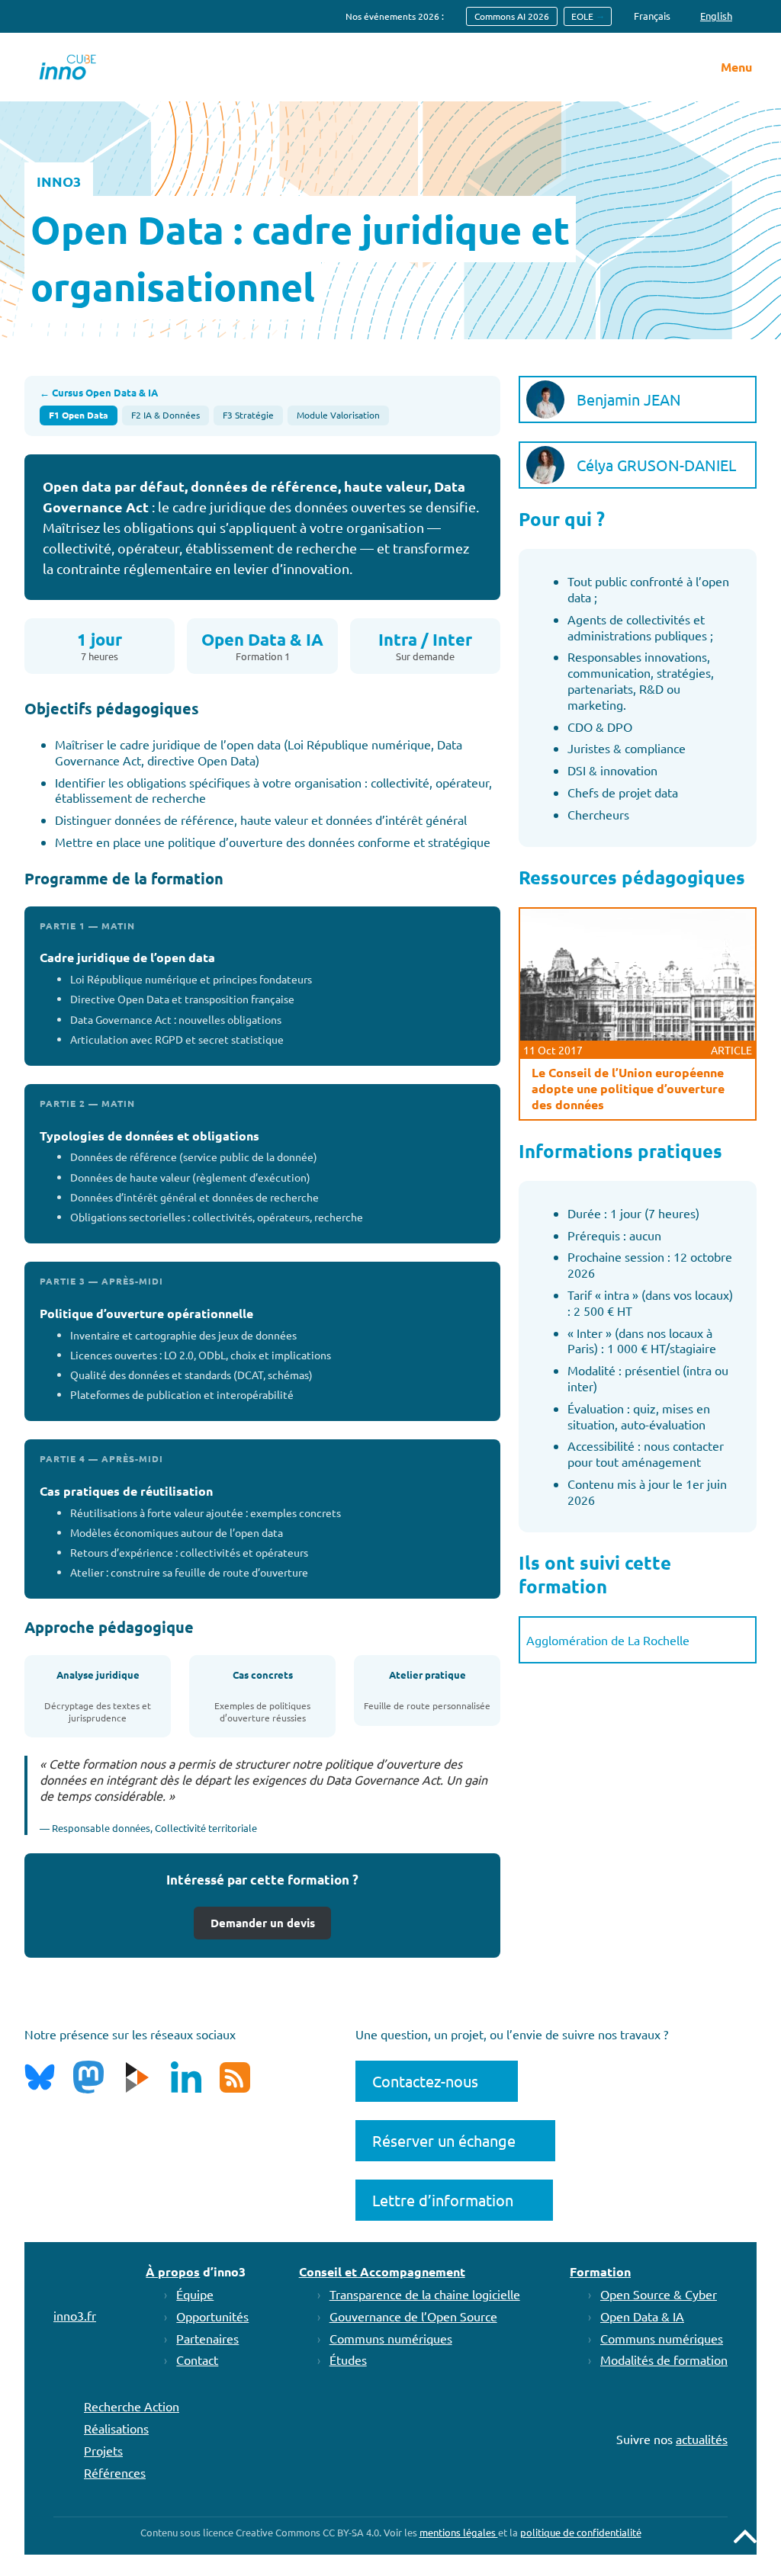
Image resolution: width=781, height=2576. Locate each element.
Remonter (745, 2536)
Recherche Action (132, 2406)
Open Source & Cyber (659, 2294)
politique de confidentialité (581, 2532)
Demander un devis (263, 1923)
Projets (103, 2450)
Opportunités (212, 2316)
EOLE (582, 16)
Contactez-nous (425, 2081)
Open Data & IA (642, 2316)
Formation (600, 2271)
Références (115, 2472)
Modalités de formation (664, 2359)
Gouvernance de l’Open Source (413, 2316)
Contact (197, 2359)
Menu (736, 67)
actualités (702, 2439)
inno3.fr (75, 2315)
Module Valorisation (338, 415)
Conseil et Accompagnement (382, 2271)
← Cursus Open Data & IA (99, 393)
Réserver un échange (444, 2140)
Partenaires (207, 2338)
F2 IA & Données (166, 415)
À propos (173, 2271)
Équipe (195, 2294)
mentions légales (459, 2532)
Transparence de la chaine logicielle (425, 2294)
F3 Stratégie (248, 415)
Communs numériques (391, 2338)
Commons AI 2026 (512, 16)
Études (348, 2359)
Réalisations (116, 2428)
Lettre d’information (443, 2200)
